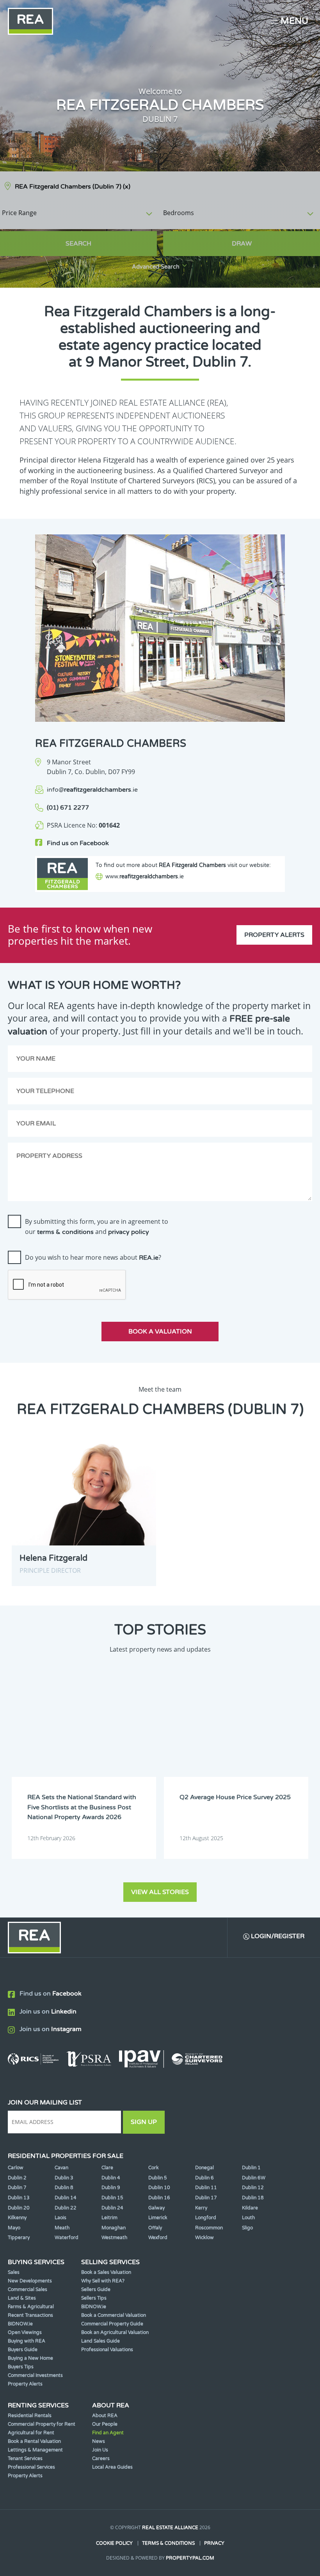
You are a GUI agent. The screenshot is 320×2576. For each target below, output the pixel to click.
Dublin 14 (66, 2198)
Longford (206, 2218)
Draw (242, 244)
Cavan (61, 2168)
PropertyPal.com (190, 2558)
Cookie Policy (114, 2543)
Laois (60, 2218)
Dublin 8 (64, 2188)
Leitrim (109, 2218)
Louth (248, 2218)
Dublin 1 (251, 2168)
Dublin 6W (254, 2178)
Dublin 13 (19, 2198)
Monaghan (114, 2228)
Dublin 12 (253, 2188)
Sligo (247, 2228)
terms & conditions (65, 1232)
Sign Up (144, 2122)
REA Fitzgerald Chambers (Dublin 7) (73, 187)
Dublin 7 (17, 2188)
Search (78, 244)
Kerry (201, 2208)
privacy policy (129, 1232)
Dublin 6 (204, 2178)
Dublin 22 (66, 2208)
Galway (156, 2208)
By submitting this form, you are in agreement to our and (97, 1227)
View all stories (160, 1892)
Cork (154, 2168)
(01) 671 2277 (68, 808)
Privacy (214, 2543)
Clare (107, 2168)
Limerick (158, 2218)
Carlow (16, 2168)
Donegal (204, 2168)
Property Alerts (274, 935)
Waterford (67, 2238)
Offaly (155, 2228)
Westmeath (114, 2238)
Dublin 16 (159, 2198)
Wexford (158, 2238)
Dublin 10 (159, 2188)
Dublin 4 (111, 2178)
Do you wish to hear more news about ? (93, 1257)
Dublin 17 (206, 2198)
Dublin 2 (17, 2178)
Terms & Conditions (168, 2543)
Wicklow (204, 2238)
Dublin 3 (64, 2178)
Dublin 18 (253, 2198)
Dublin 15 (112, 2198)
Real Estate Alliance (170, 2528)
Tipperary (19, 2238)
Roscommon (209, 2228)
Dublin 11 (206, 2188)
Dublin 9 (111, 2188)
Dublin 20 (19, 2208)
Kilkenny (17, 2218)
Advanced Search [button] (156, 267)
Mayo (14, 2228)
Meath (62, 2228)
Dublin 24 (112, 2208)
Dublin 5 (158, 2178)
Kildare (250, 2208)
